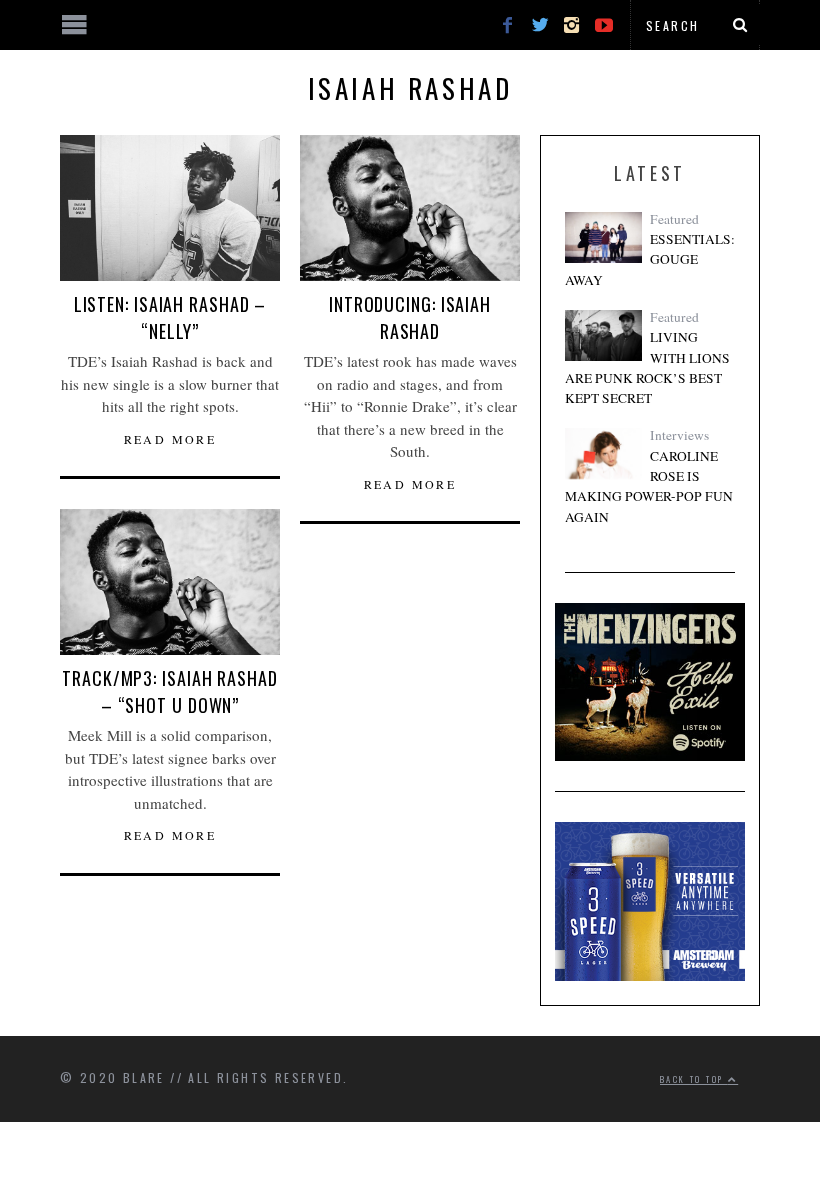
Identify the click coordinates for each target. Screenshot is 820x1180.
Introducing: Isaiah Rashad (410, 317)
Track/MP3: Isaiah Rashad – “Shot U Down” (170, 691)
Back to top (694, 1079)
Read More (170, 439)
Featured (674, 219)
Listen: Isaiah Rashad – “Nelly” (170, 317)
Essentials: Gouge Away (650, 259)
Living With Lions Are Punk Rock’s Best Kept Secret (647, 367)
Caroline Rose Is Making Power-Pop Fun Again (649, 486)
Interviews (679, 435)
